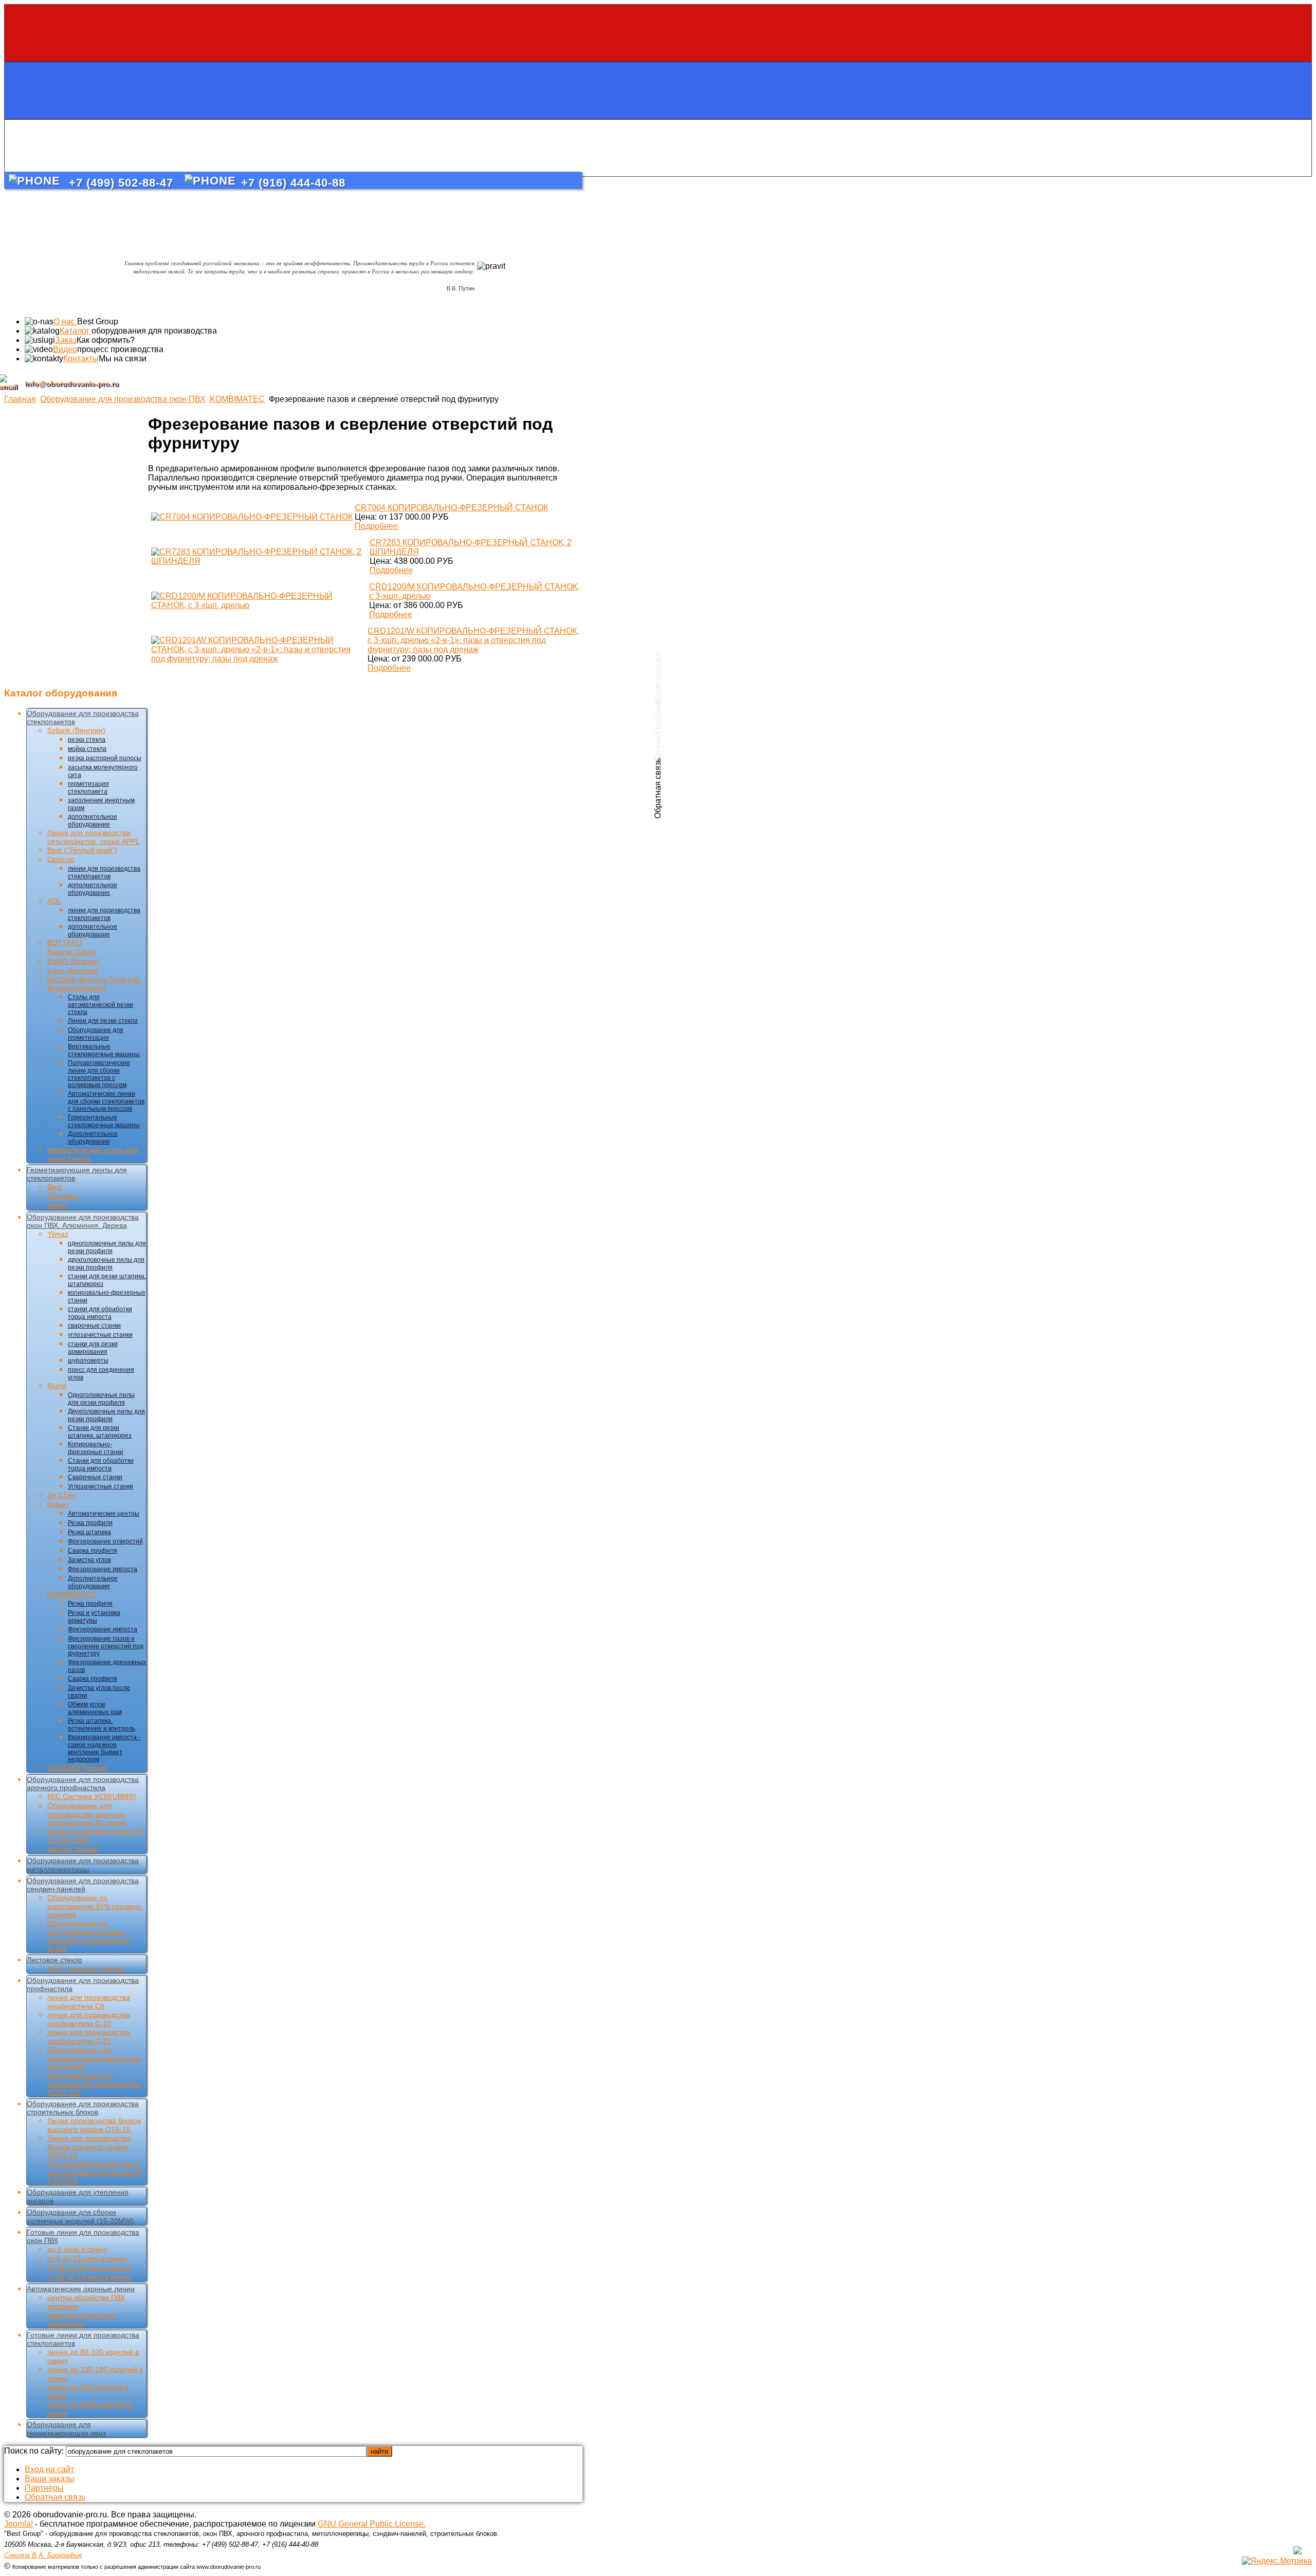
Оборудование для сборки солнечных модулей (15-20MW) (80, 2216)
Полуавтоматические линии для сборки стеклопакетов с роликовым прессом (99, 1074)
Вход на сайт (49, 2469)
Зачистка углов (89, 1560)
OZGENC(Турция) (77, 1768)
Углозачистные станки (100, 1486)
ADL (54, 901)
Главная (20, 399)
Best (54, 1187)
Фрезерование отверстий (105, 1541)
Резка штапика (89, 1532)
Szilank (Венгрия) (76, 730)
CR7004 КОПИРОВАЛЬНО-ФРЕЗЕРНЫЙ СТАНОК (451, 508)
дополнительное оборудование (93, 821)
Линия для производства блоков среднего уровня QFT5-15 (89, 2147)
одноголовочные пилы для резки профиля (107, 1247)
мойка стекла (87, 749)
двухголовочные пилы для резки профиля (106, 1264)
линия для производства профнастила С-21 (89, 2037)
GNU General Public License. (372, 2524)
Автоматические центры (104, 1514)
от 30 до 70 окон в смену (89, 2277)
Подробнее (376, 526)
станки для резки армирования (93, 1348)
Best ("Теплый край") (82, 850)
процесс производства (120, 349)
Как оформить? (106, 340)
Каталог (76, 331)
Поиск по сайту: (35, 2451)
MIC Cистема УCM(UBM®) (92, 1796)
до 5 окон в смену (77, 2249)
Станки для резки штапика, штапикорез (100, 1432)
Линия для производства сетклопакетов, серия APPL (94, 837)
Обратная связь (55, 2497)
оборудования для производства (154, 331)
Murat (57, 1386)
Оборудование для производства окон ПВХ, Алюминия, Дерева (83, 1221)
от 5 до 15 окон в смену (87, 2258)
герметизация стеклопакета (88, 788)
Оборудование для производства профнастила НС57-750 (94, 2084)
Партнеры (44, 2488)
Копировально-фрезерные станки (96, 1448)
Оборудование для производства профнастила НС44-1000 (94, 2058)
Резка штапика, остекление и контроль (102, 1725)
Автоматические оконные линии (81, 2289)
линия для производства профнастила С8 (89, 2002)
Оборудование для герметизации (96, 1034)
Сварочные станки (95, 1477)
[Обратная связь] (658, 148)
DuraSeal (62, 1196)
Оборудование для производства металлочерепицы (83, 1865)
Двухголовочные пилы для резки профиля (106, 1415)
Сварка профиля (93, 1551)
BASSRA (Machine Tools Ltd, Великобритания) (94, 984)
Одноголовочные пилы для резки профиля (101, 1399)
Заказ (66, 340)
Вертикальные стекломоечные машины (104, 1050)
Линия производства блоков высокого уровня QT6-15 (94, 2125)
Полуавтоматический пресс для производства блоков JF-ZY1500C (96, 2172)
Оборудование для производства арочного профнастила (83, 1783)
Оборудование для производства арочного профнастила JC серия (87, 1814)
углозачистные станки (100, 1335)
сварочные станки (94, 1326)
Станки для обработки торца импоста (101, 1465)
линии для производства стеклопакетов (104, 872)
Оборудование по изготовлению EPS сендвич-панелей (95, 1906)
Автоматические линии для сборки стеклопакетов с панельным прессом (106, 1101)
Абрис (58, 1205)
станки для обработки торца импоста (100, 1313)
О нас (65, 321)
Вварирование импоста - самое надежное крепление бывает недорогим (104, 1748)
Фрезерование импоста (103, 1569)
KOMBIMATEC (237, 399)
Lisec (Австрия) (73, 970)
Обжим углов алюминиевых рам (95, 1708)
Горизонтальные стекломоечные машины (104, 1121)
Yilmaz (58, 1234)
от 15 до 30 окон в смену (89, 2268)
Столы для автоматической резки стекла (100, 1005)
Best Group (98, 321)
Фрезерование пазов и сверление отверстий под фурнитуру (106, 1646)
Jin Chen (62, 1495)
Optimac (61, 859)
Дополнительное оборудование (93, 1138)
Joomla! (19, 2524)
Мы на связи (123, 358)
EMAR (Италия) (74, 961)
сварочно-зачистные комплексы (82, 2319)
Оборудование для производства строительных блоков (83, 2108)
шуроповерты (88, 1360)
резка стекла (87, 740)
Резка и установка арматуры (94, 1617)
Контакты (81, 358)
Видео (65, 349)
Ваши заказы (50, 2479)
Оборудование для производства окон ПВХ (123, 399)
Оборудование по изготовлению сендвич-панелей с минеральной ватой (88, 1936)
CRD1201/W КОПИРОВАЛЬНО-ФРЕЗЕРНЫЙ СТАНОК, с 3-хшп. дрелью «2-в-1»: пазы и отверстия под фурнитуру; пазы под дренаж (473, 640)
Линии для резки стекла (103, 1021)
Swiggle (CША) (72, 952)
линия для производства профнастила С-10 (89, 2019)
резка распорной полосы (105, 758)
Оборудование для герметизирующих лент (66, 2429)
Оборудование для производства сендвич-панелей (83, 1885)
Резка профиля (90, 1523)
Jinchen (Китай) (73, 1849)
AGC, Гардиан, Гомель (86, 1968)
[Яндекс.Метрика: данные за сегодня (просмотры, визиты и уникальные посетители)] (1277, 2561)
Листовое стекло (54, 1960)
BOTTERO (65, 943)
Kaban (58, 1504)
